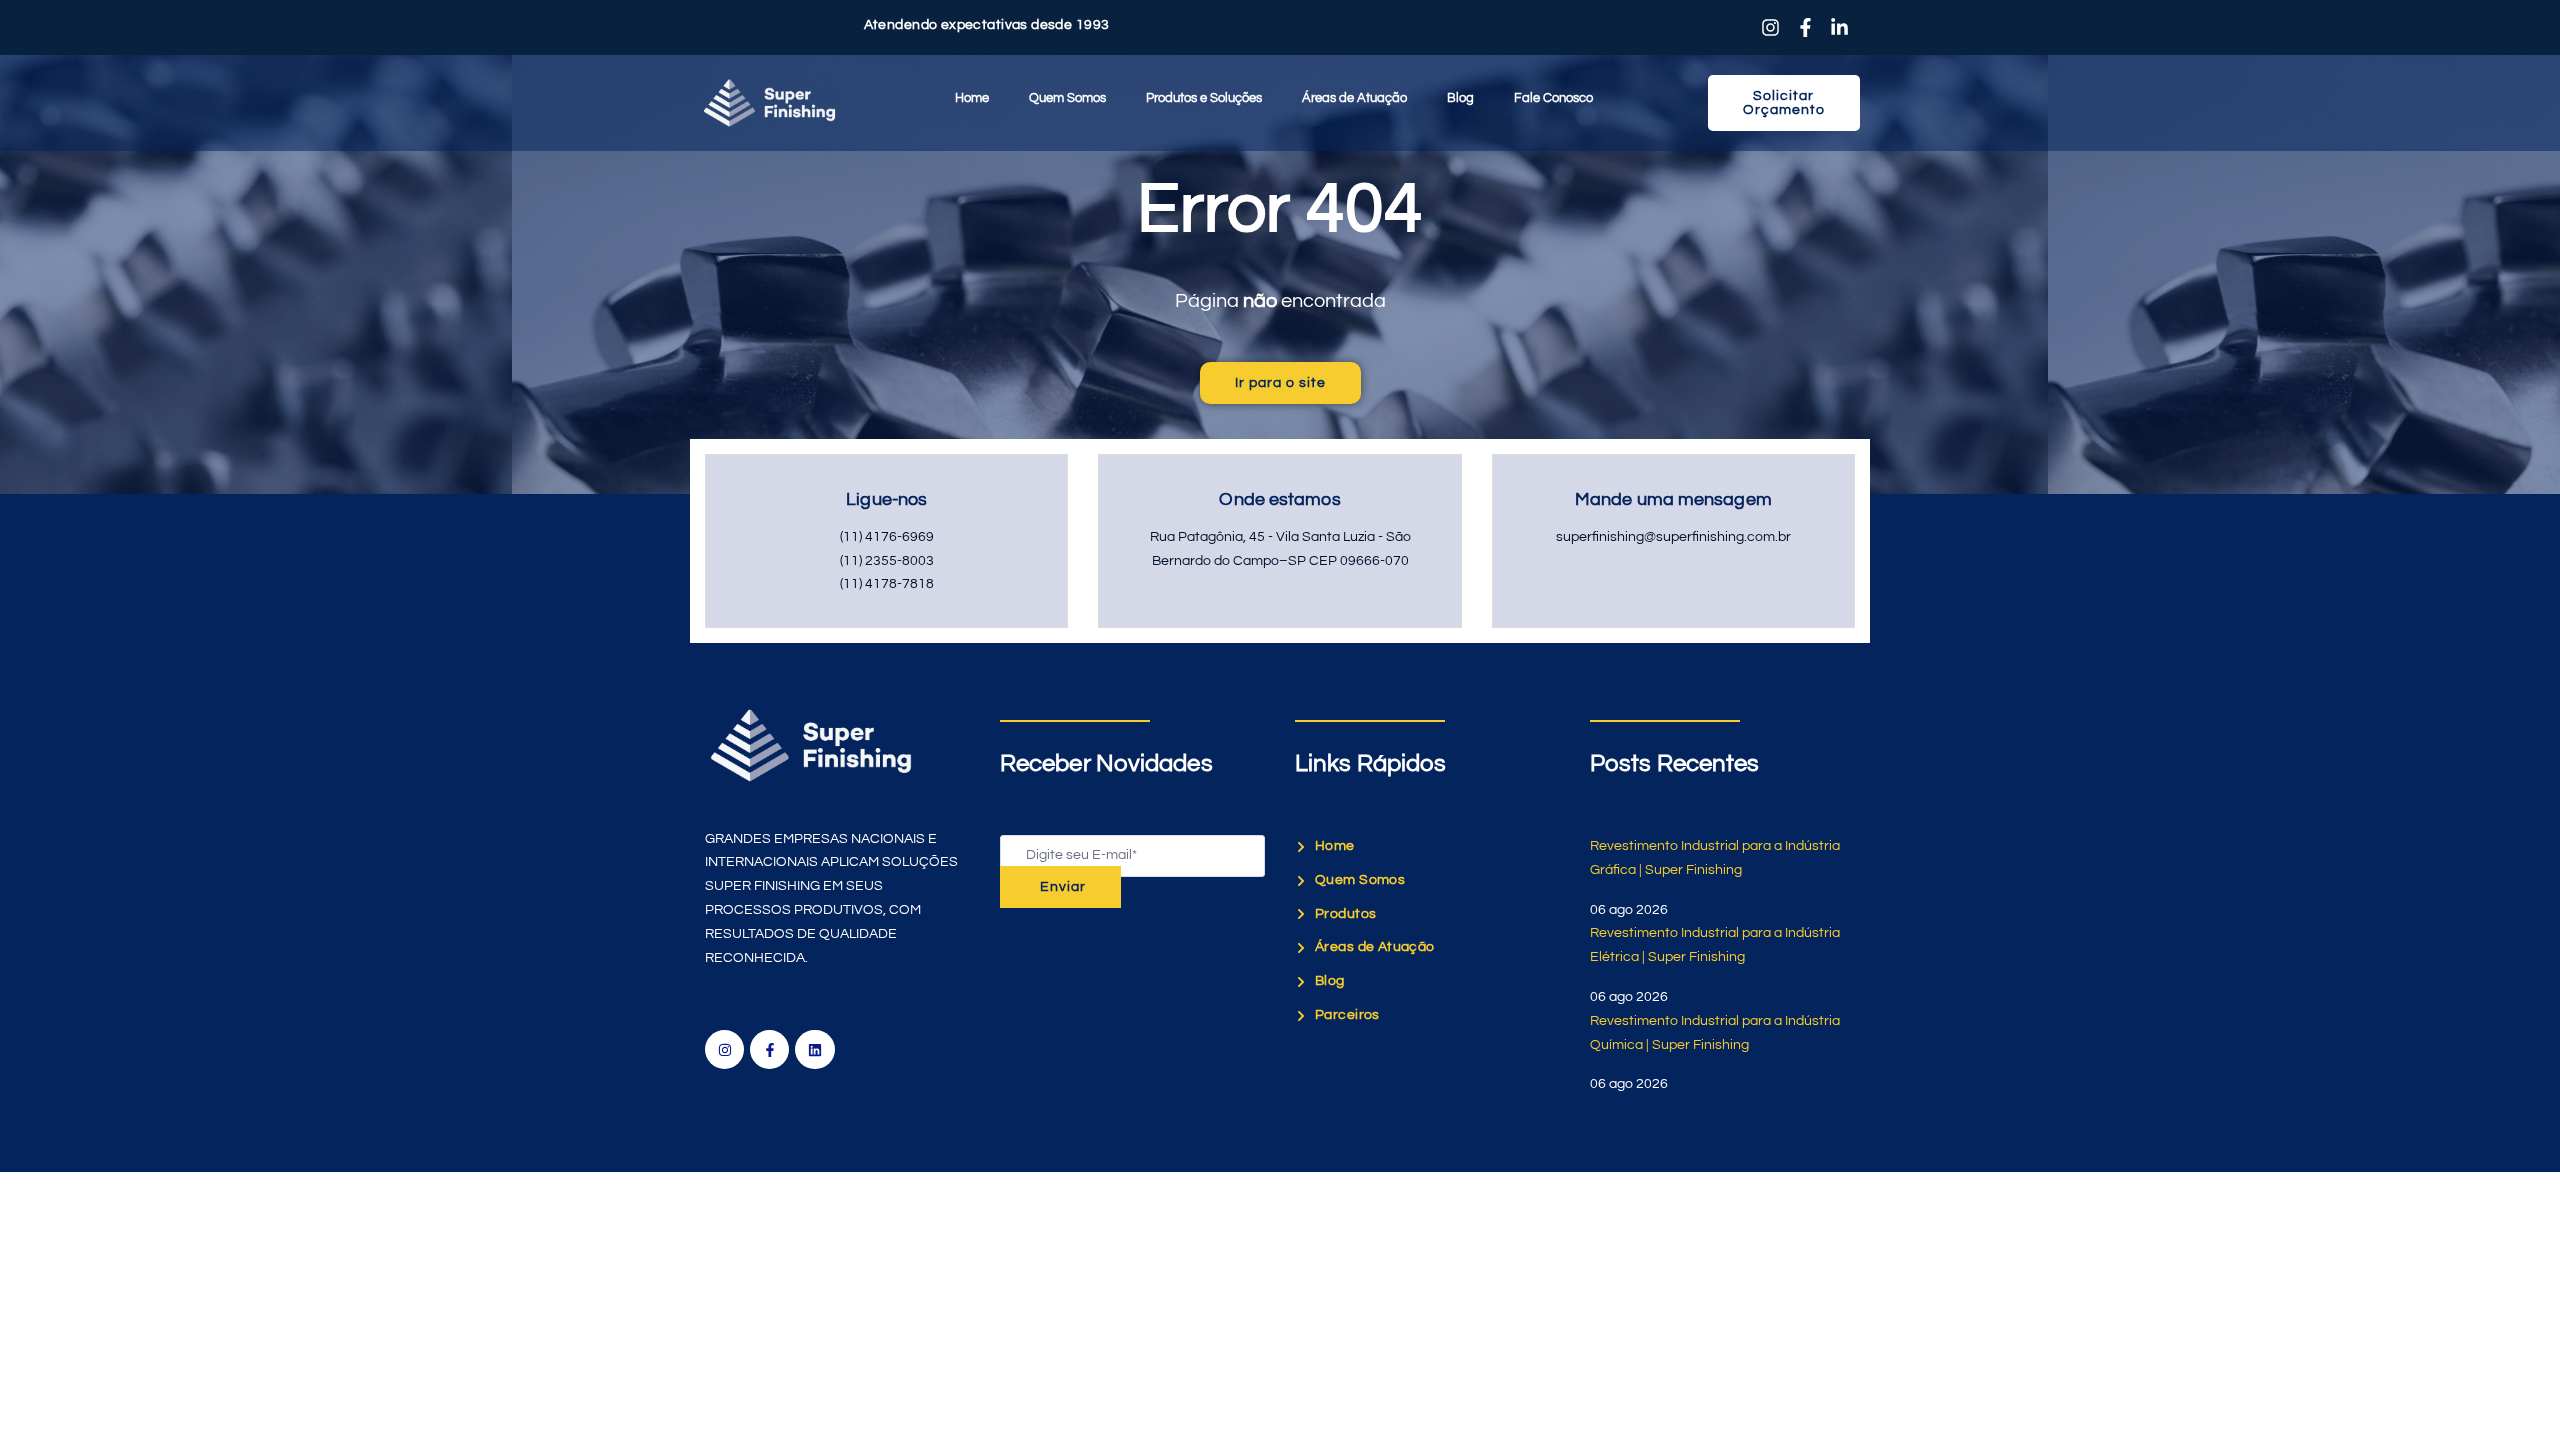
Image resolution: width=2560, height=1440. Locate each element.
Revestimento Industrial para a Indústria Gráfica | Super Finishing (1715, 858)
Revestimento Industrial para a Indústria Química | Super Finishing (1715, 1033)
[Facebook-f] (769, 1049)
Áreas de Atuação (1354, 98)
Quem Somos (1067, 98)
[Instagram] (724, 1049)
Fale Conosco (1553, 98)
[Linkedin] (814, 1049)
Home (972, 98)
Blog (1460, 98)
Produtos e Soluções (1204, 98)
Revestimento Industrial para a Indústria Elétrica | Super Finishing (1715, 945)
